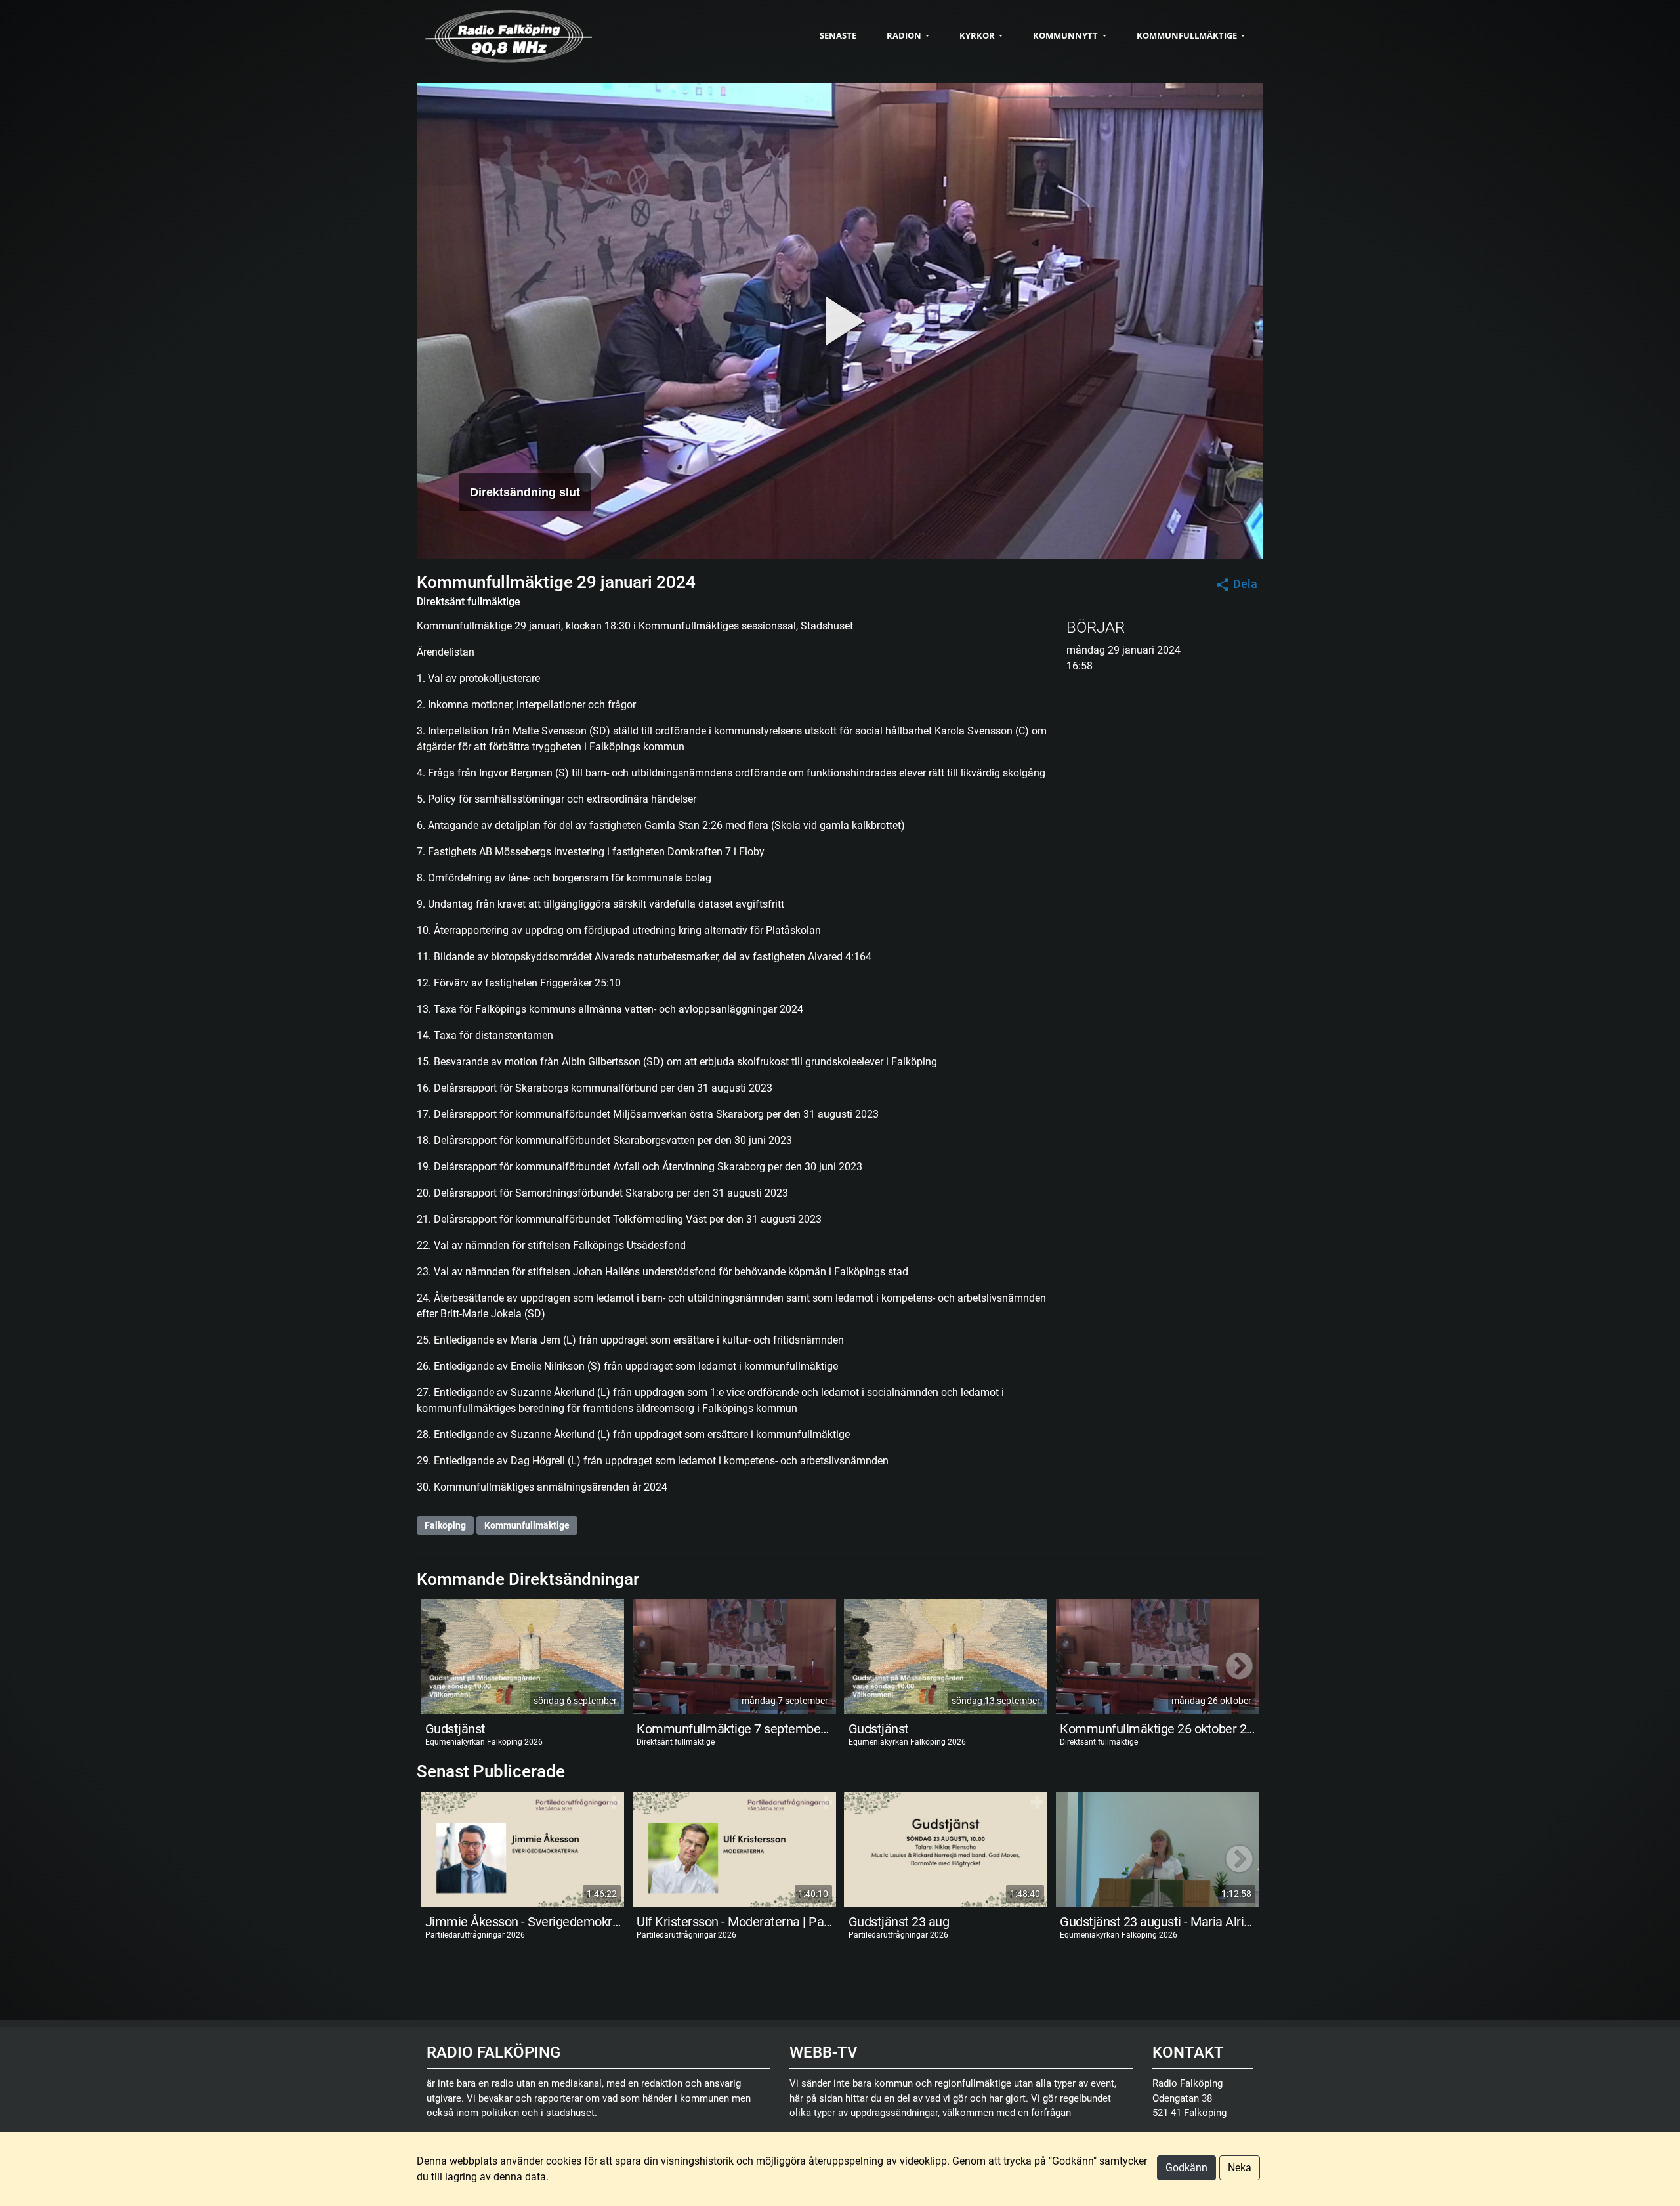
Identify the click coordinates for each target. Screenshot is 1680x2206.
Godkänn (1186, 2168)
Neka (1240, 2168)
